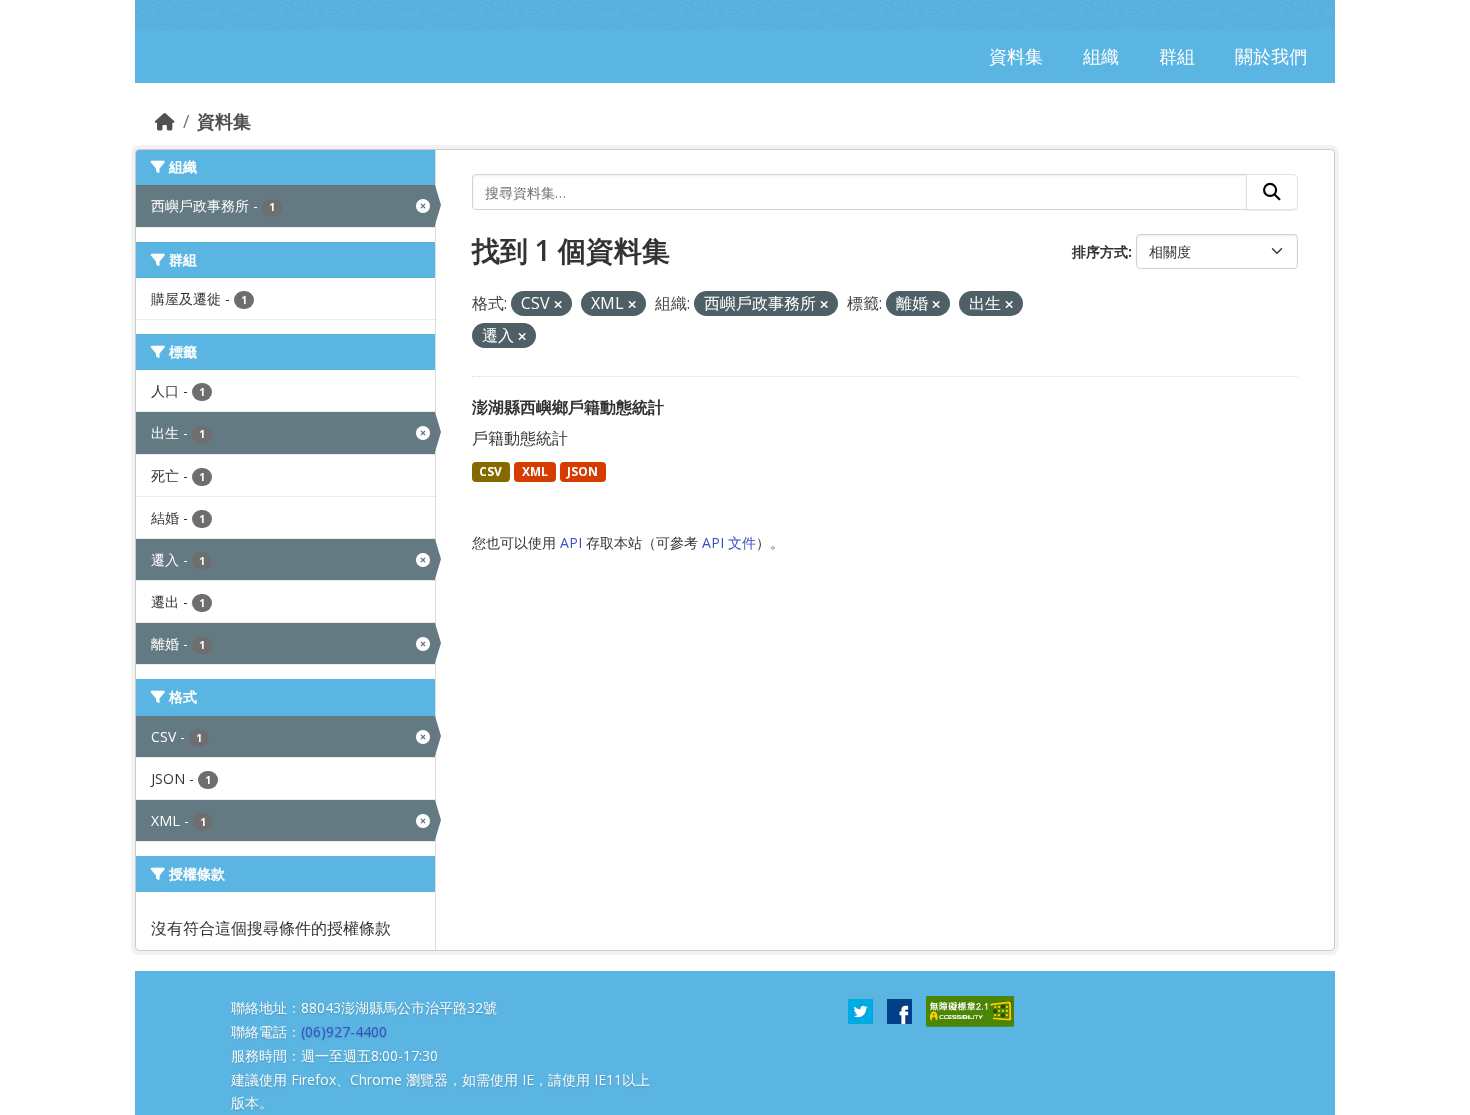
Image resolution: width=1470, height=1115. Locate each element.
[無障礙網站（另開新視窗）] (970, 1010)
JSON (582, 471)
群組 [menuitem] (1177, 56)
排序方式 (1100, 251)
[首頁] (165, 121)
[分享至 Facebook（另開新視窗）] (899, 1010)
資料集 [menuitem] (1016, 56)
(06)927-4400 (344, 1031)
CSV (490, 471)
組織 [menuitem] (1101, 56)
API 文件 (729, 542)
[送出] (1272, 192)
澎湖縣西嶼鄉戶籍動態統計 (568, 407)
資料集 (224, 121)
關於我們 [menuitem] (1271, 56)
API (571, 542)
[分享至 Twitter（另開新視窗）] (860, 1010)
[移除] (558, 304)
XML (535, 471)
